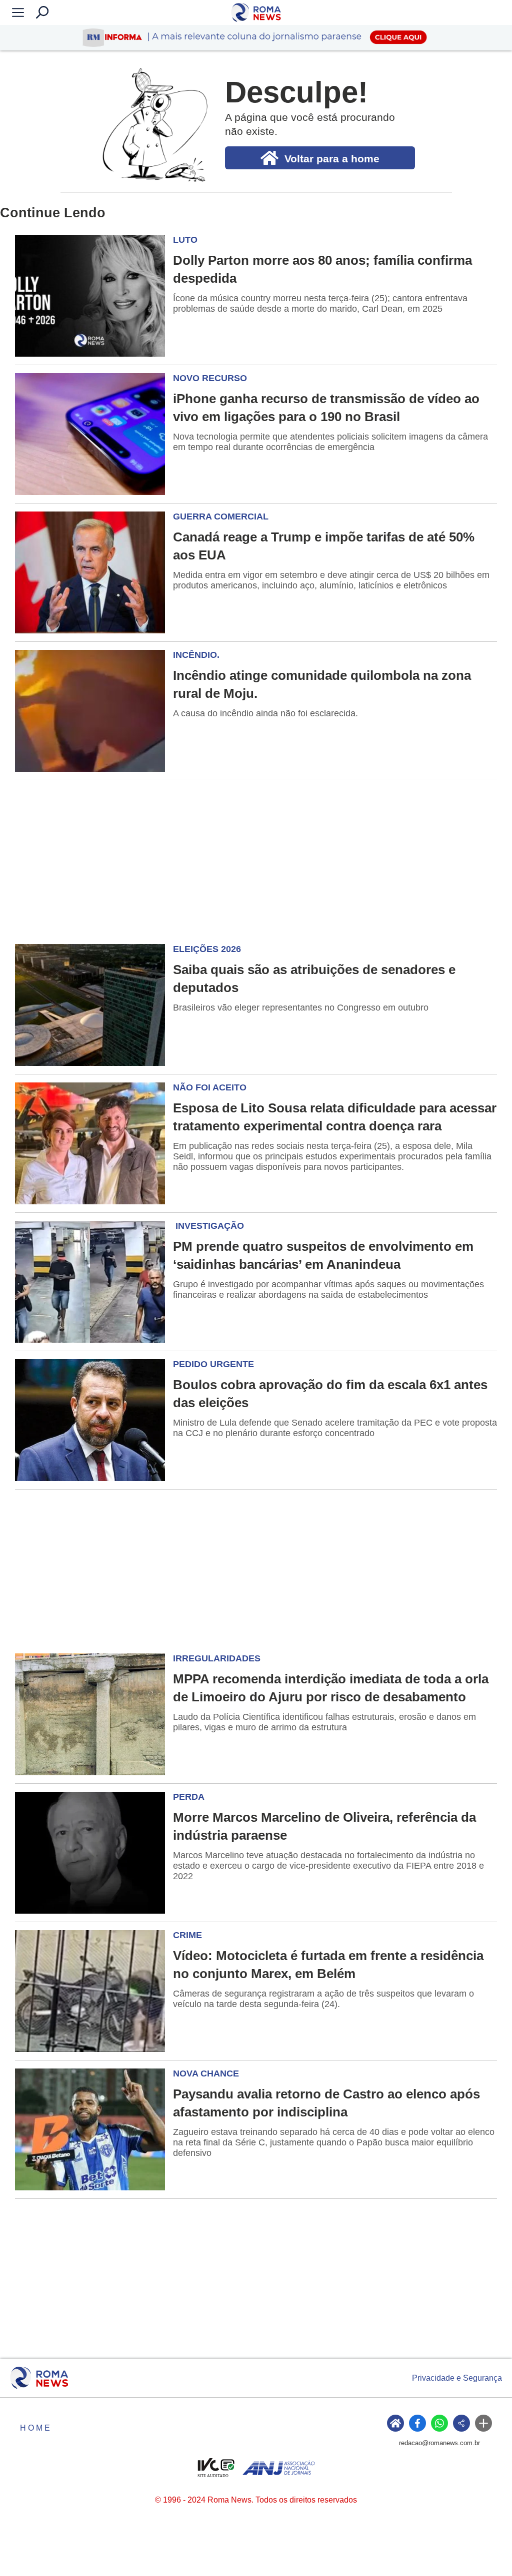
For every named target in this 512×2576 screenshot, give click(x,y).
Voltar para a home (332, 159)
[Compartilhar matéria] (461, 2423)
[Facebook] (417, 2423)
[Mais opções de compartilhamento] (483, 2423)
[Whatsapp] (439, 2423)
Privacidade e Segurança (457, 2378)
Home (36, 2428)
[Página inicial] (39, 2378)
